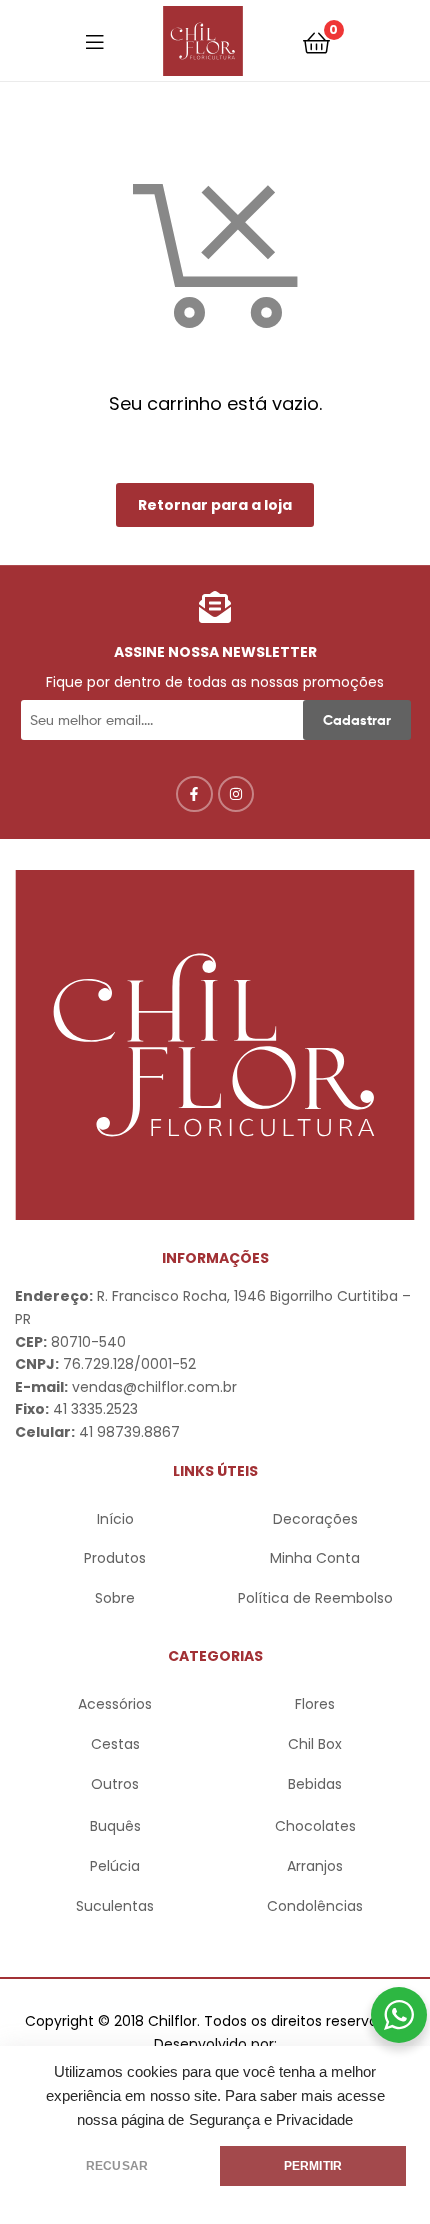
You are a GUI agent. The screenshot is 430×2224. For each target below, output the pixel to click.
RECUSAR (117, 2166)
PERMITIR (313, 2166)
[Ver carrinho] (316, 41)
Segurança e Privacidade (271, 2120)
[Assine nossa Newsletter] (215, 607)
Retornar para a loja (215, 505)
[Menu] (94, 41)
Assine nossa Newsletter (215, 652)
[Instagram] (236, 794)
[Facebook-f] (194, 794)
